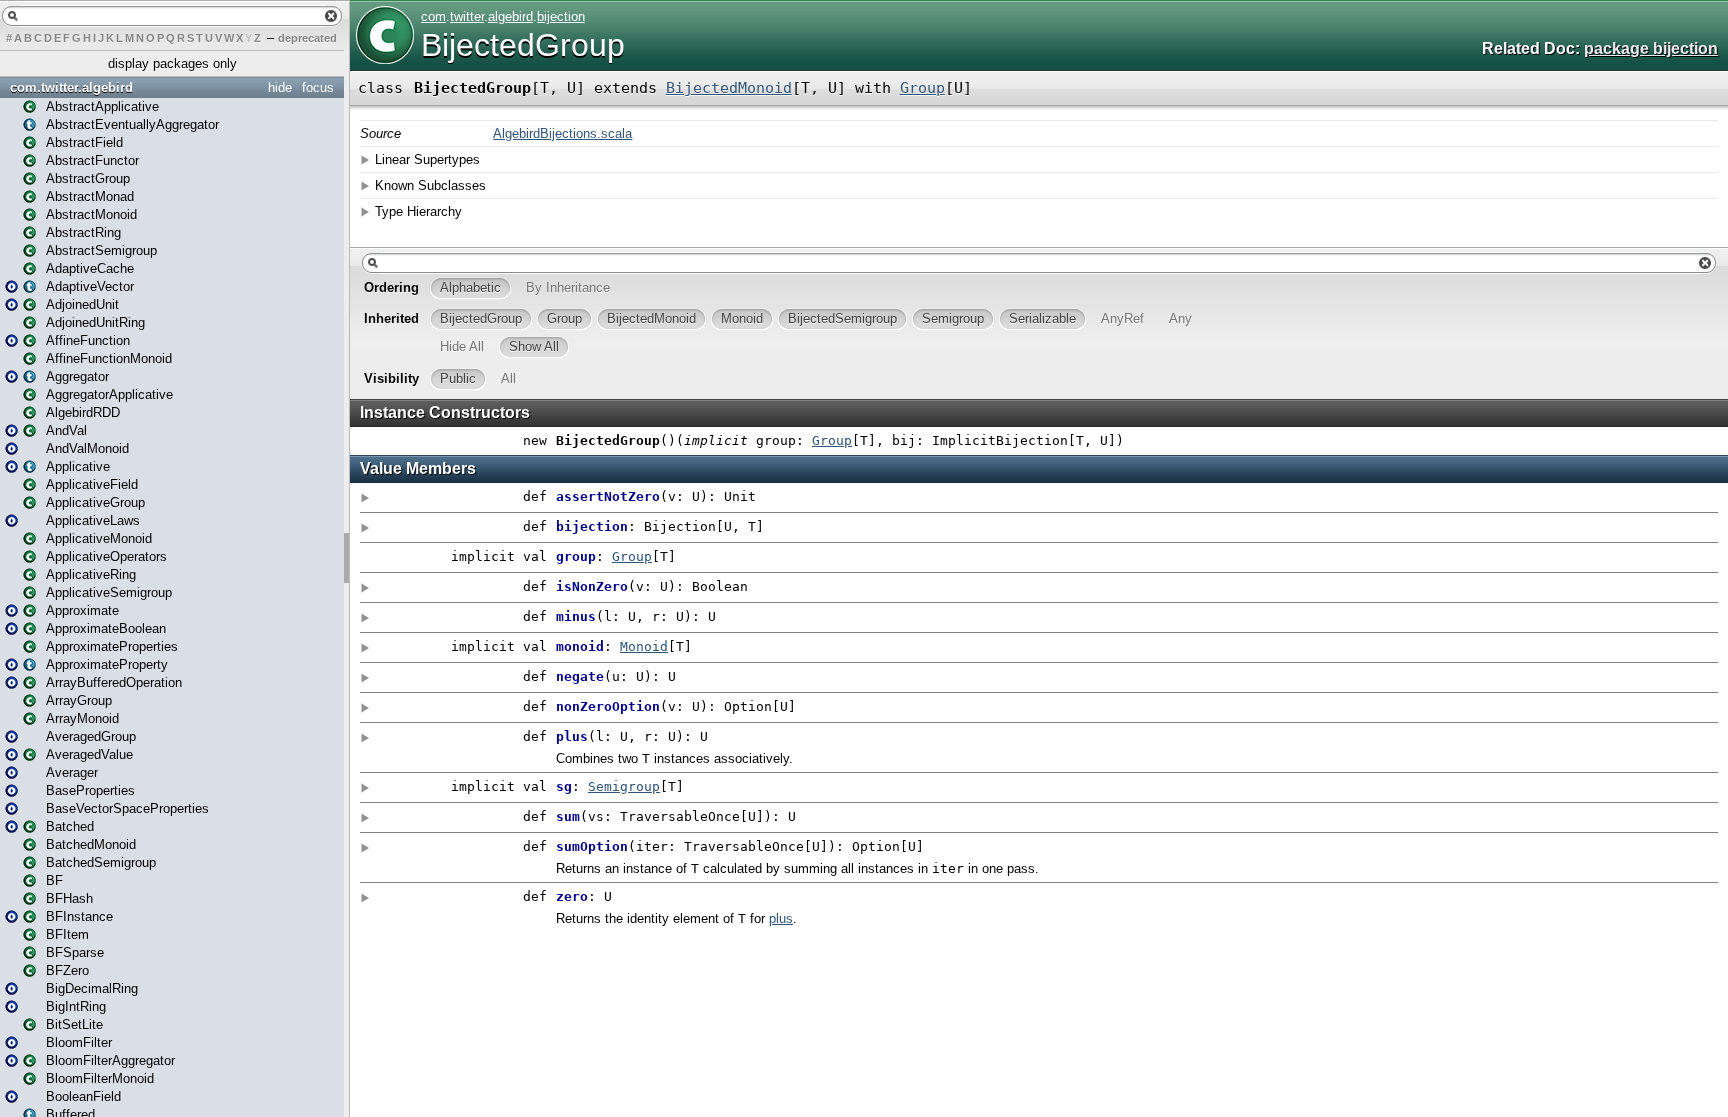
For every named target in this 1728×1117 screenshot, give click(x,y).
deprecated (307, 38)
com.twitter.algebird (71, 87)
